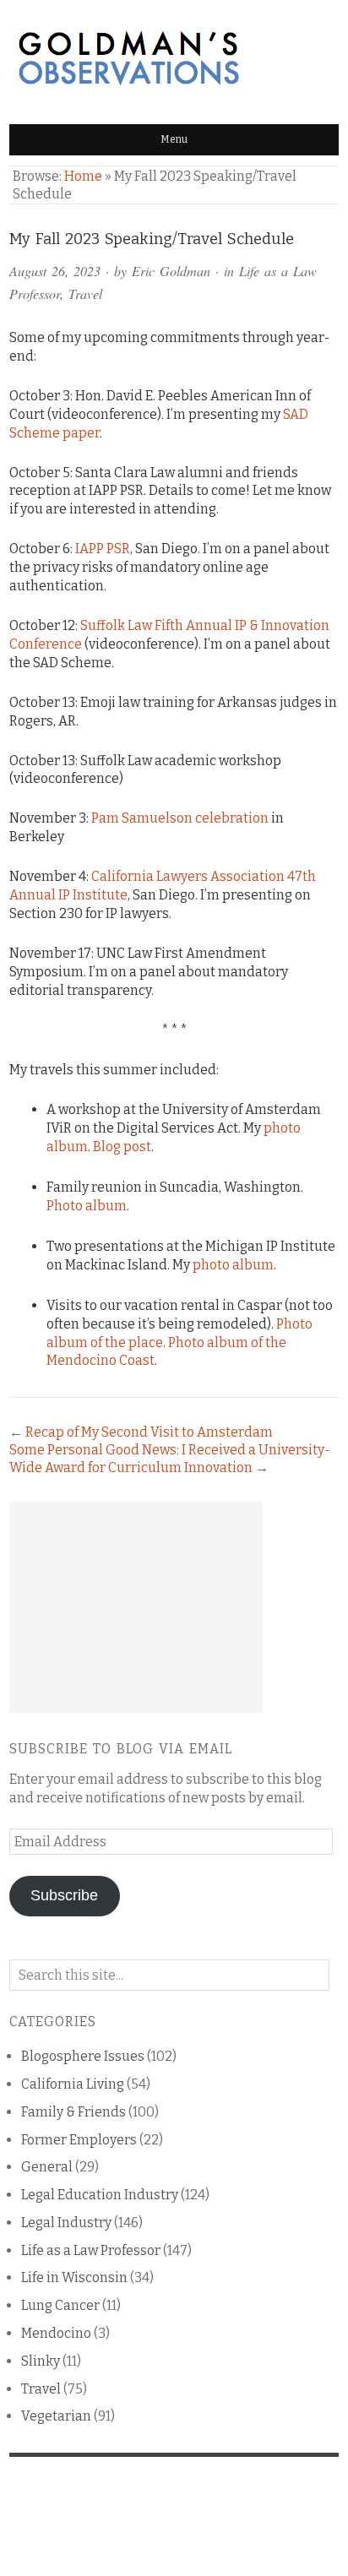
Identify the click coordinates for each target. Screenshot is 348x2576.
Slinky (41, 2361)
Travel (85, 293)
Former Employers (79, 2140)
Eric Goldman (171, 271)
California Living (73, 2084)
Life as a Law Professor (91, 2250)
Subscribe (64, 1895)
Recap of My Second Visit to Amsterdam (149, 1432)
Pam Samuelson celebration (180, 818)
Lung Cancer (60, 2305)
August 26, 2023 (55, 271)
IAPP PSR (103, 549)
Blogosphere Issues (83, 2056)
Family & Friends (73, 2112)
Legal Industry (66, 2223)
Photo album (87, 1206)
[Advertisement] (136, 1607)
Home (83, 176)
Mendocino (56, 2333)
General (47, 2167)
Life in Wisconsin (74, 2277)
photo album (233, 1265)
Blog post (122, 1147)
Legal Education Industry (100, 2195)
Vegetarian (56, 2416)
